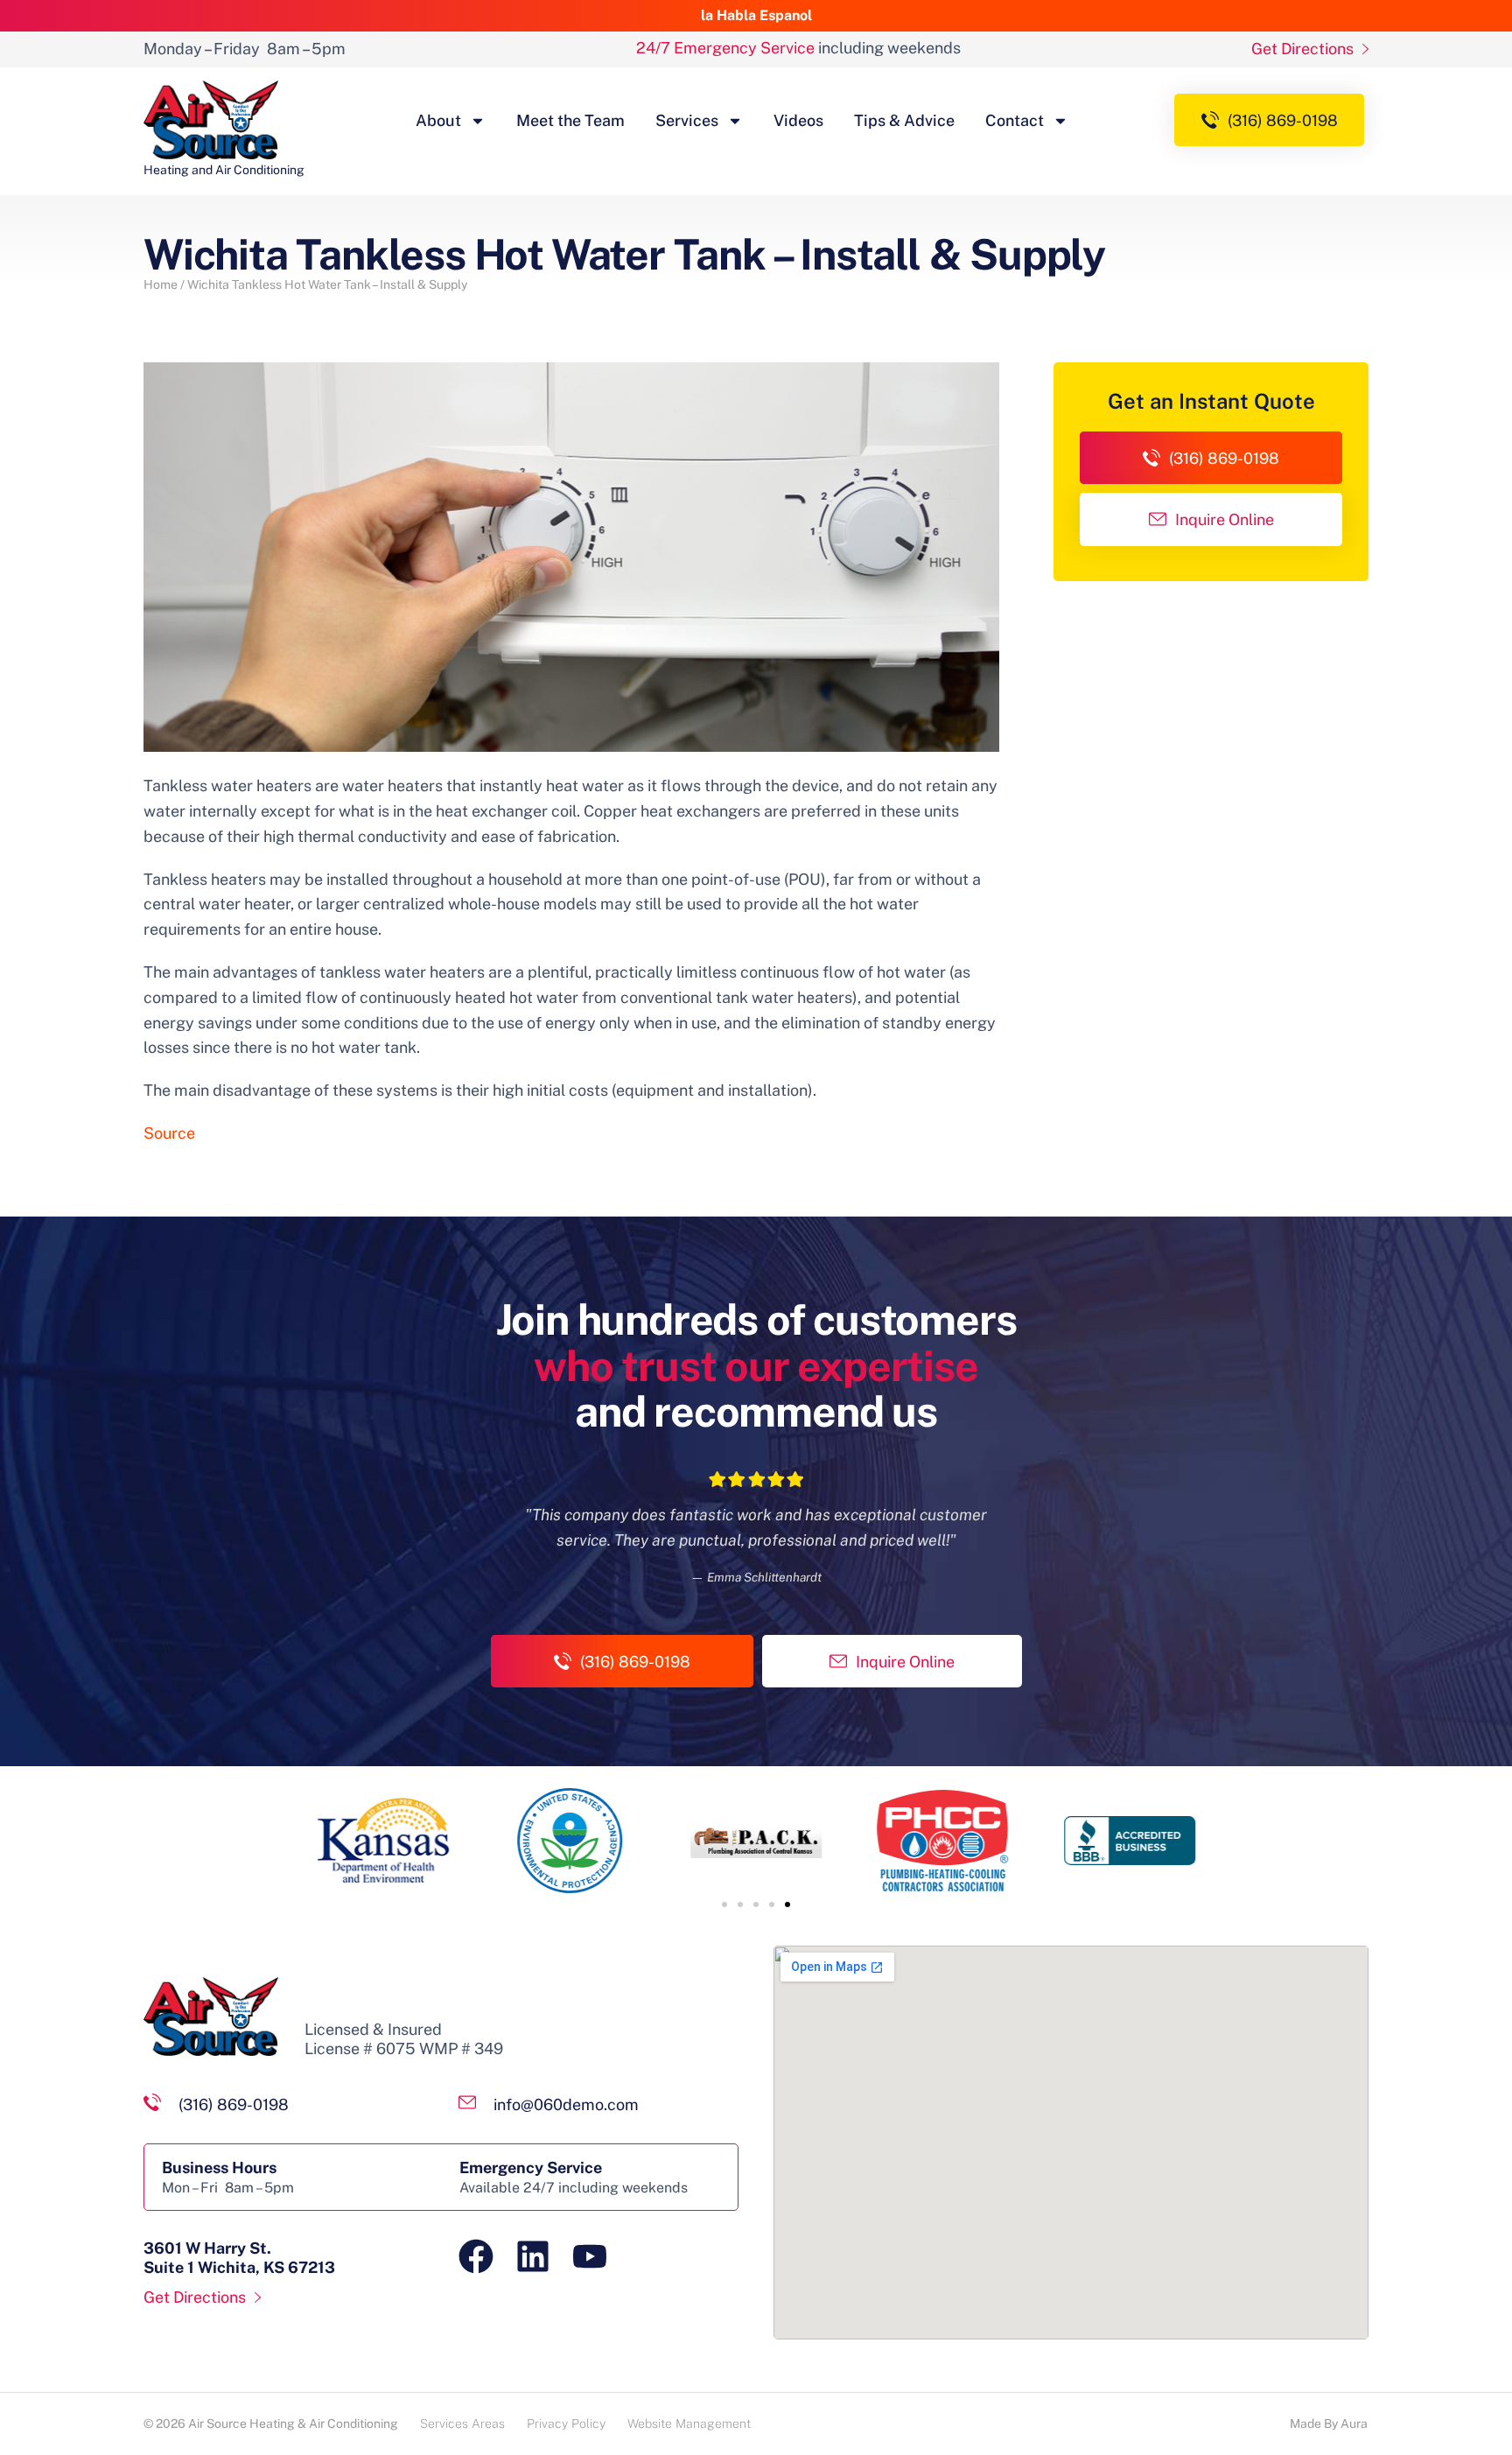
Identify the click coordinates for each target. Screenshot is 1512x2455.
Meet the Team (570, 120)
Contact (1015, 120)
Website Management (689, 2423)
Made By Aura (1329, 2423)
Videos (798, 120)
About (438, 120)
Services (687, 120)
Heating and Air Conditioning (224, 170)
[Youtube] (590, 2256)
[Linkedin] (533, 2256)
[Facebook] (476, 2256)
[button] (724, 1904)
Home (161, 284)
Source (169, 1133)
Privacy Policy (566, 2423)
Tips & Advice (904, 120)
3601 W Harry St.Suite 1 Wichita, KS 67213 (239, 2258)
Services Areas (462, 2423)
